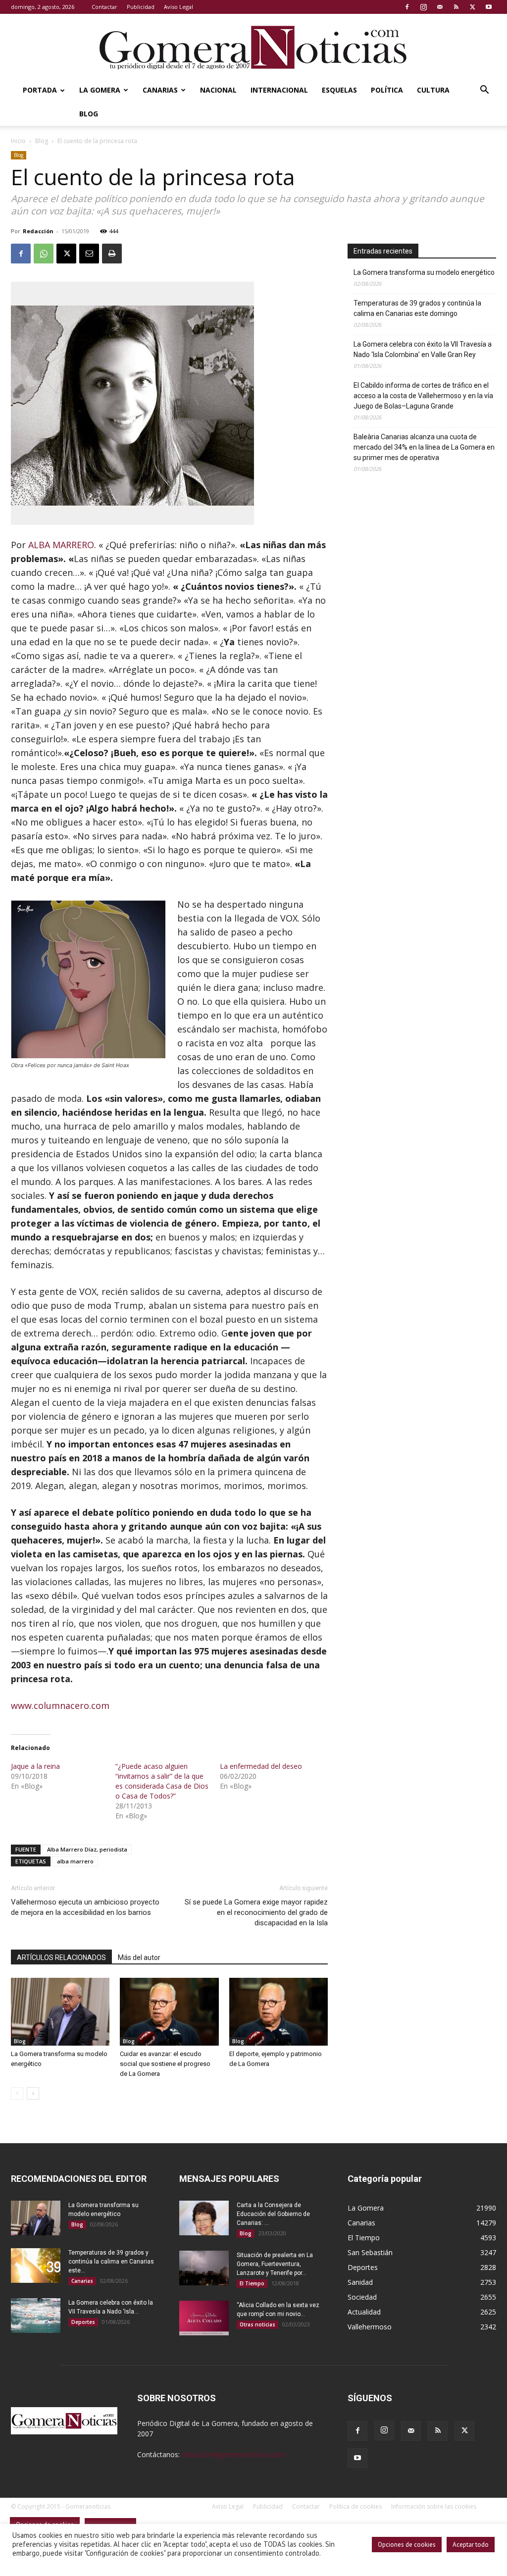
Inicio (18, 141)
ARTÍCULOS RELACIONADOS (61, 1958)
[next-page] (33, 2093)
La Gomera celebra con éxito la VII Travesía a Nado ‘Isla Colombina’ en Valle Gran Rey (423, 349)
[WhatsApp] (44, 254)
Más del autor (139, 1958)
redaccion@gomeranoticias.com (233, 2454)
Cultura (433, 90)
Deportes (83, 2322)
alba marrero (75, 1861)
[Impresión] (112, 254)
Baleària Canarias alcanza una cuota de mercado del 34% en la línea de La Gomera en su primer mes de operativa (424, 447)
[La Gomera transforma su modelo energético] (60, 2012)
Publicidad (141, 7)
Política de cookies (355, 2506)
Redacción (38, 231)
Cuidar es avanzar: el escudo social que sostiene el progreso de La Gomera (165, 2064)
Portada (40, 90)
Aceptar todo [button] (471, 2545)
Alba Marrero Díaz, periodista (87, 1849)
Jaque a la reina (35, 1766)
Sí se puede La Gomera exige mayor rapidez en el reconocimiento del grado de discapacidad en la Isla (256, 1912)
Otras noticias (257, 2324)
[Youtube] (489, 7)
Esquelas (339, 90)
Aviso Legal (178, 7)
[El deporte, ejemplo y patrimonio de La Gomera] (279, 2012)
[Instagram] (423, 7)
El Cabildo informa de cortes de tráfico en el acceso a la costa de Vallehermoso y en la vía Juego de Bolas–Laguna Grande (423, 396)
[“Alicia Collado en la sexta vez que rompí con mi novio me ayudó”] (204, 2318)
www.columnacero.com (60, 1705)
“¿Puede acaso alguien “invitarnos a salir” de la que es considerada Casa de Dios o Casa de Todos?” (162, 1781)
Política (387, 90)
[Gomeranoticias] (253, 47)
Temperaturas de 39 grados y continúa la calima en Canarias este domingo (417, 308)
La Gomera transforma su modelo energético (424, 272)
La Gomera (100, 90)
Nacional (218, 90)
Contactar (104, 7)
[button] (484, 91)
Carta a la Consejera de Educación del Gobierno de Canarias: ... (273, 2214)
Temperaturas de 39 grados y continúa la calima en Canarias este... (111, 2262)
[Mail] (440, 7)
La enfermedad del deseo (261, 1766)
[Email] (89, 254)
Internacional (279, 90)
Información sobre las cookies (434, 2506)
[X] (472, 7)
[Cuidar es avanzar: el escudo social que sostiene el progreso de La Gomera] (169, 2012)
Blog (89, 114)
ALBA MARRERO (61, 545)
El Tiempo (252, 2283)
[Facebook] (407, 7)
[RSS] (456, 7)
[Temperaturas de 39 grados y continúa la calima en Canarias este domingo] (36, 2266)
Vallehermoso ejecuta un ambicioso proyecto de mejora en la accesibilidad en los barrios (85, 1907)
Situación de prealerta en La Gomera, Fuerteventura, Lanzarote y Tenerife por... (275, 2264)
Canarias (160, 90)
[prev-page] (17, 2093)
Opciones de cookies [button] (407, 2545)
